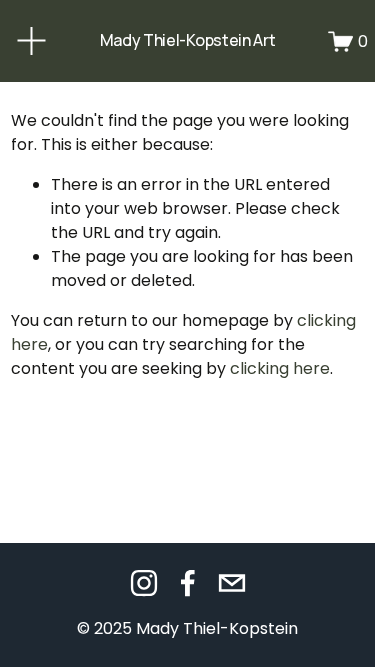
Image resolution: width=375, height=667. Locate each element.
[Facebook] (188, 583)
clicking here (280, 368)
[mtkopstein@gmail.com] (232, 583)
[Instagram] (144, 583)
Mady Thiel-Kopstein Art (188, 40)
